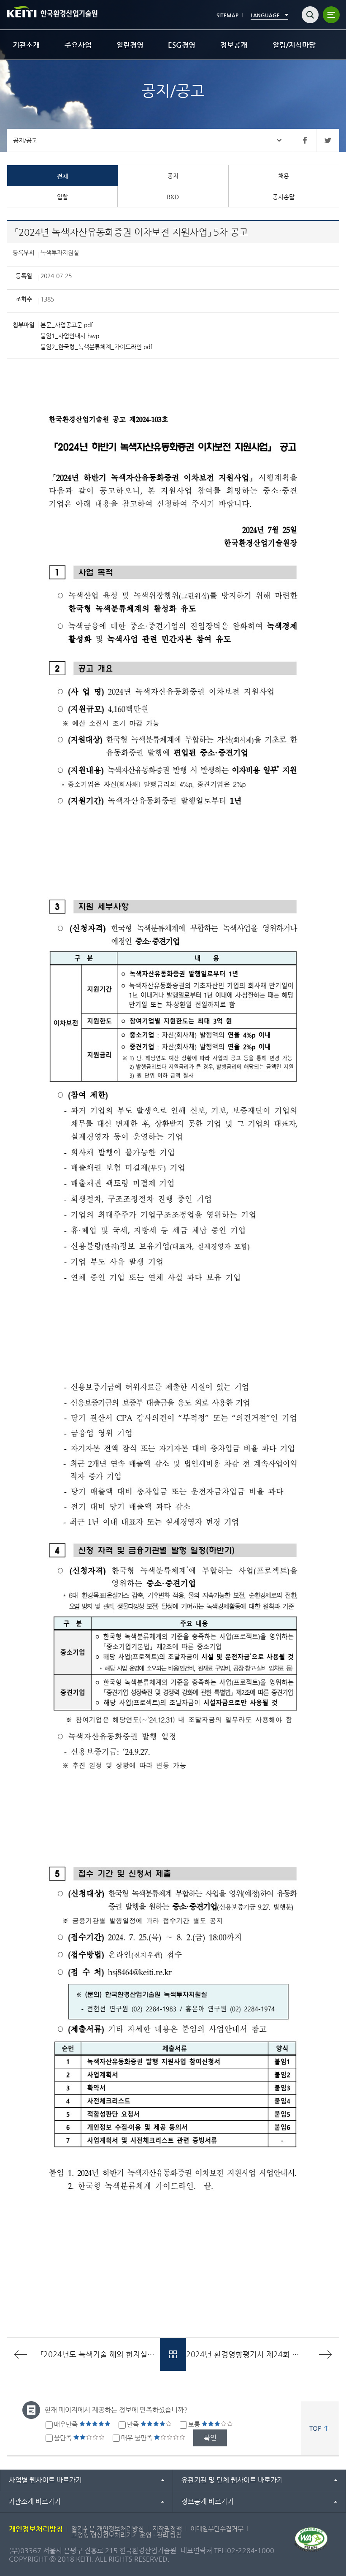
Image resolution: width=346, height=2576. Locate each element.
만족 (134, 2424)
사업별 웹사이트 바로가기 (45, 2480)
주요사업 (78, 45)
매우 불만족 (138, 2438)
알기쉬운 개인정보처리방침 (108, 2528)
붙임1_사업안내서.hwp (70, 336)
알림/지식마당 (294, 45)
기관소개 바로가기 (35, 2501)
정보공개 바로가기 (208, 2501)
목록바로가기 (173, 2354)
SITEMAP (227, 15)
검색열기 (310, 15)
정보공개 (234, 45)
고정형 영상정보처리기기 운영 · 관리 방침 (127, 2535)
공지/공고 (25, 140)
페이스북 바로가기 (304, 140)
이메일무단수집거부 (217, 2528)
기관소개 (26, 45)
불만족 (64, 2438)
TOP (315, 2428)
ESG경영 (182, 45)
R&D (173, 197)
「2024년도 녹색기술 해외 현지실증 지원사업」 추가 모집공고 (100, 2354)
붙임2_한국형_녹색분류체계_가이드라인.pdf (96, 347)
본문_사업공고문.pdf (67, 325)
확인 (210, 2438)
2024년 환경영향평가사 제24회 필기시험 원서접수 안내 (262, 2354)
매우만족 (67, 2424)
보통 (195, 2424)
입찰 (62, 197)
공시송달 (284, 197)
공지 (173, 176)
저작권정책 (167, 2528)
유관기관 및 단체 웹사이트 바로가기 (232, 2480)
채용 (284, 176)
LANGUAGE (265, 15)
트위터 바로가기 (328, 140)
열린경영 (130, 45)
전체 (62, 176)
